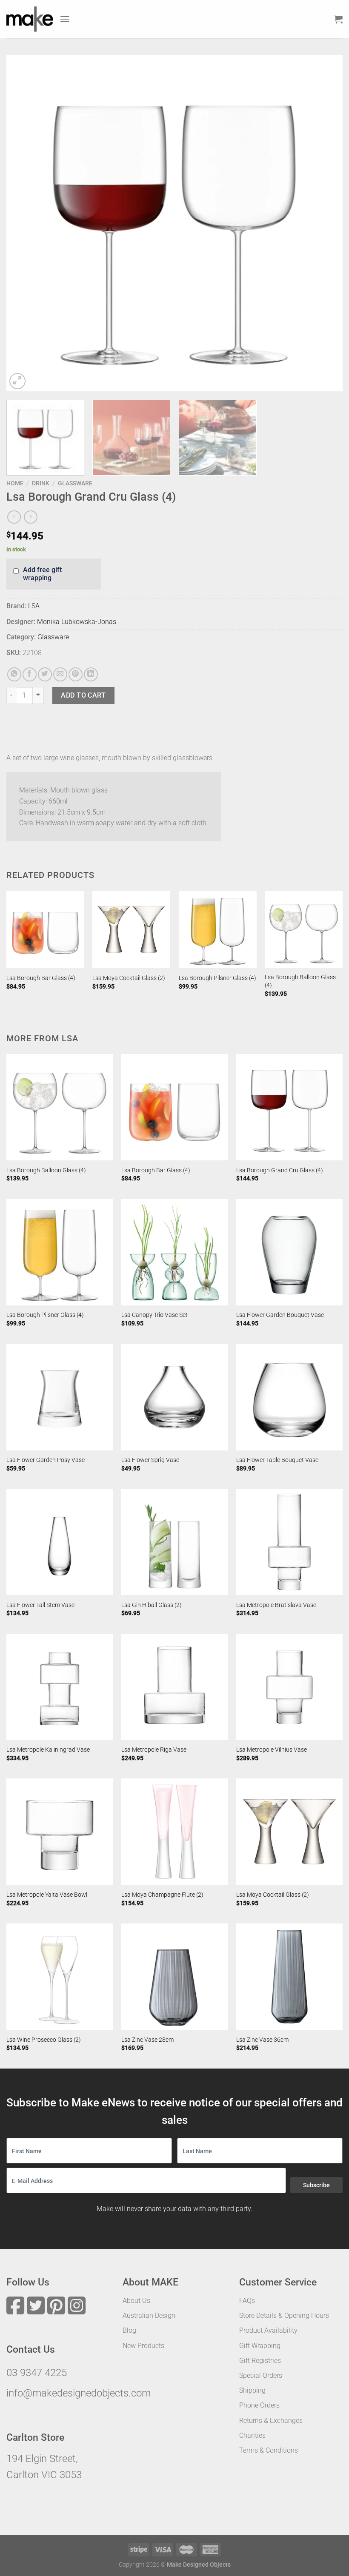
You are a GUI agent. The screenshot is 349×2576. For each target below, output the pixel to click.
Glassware (75, 483)
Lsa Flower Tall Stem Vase (40, 1605)
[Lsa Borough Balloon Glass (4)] (304, 930)
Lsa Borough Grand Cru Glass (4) (280, 1170)
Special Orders (261, 2375)
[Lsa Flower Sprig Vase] (174, 1397)
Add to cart (83, 695)
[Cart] (338, 19)
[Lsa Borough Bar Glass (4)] (45, 930)
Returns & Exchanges (271, 2421)
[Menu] (65, 19)
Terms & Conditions (269, 2450)
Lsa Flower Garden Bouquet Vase (280, 1315)
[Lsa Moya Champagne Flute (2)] (174, 1832)
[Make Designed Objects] (30, 19)
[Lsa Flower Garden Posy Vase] (60, 1397)
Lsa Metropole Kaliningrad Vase (48, 1750)
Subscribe (316, 2185)
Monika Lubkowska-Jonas (77, 622)
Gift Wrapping (260, 2346)
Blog (129, 2330)
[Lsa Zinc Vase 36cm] (289, 1977)
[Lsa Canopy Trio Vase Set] (174, 1252)
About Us (136, 2301)
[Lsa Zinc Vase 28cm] (174, 1977)
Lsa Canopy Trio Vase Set (154, 1315)
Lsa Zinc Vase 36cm (262, 2040)
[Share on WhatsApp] (14, 674)
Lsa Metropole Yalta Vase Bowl (47, 1895)
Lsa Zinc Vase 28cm (147, 2040)
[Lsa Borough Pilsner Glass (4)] (218, 930)
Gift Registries (260, 2361)
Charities (252, 2435)
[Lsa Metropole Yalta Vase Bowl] (60, 1832)
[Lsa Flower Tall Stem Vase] (60, 1542)
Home (15, 483)
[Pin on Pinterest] (76, 674)
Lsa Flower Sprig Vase (150, 1460)
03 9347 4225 (37, 2373)
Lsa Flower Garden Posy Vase (46, 1460)
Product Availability (268, 2330)
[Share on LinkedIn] (91, 674)
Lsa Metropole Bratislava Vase (276, 1605)
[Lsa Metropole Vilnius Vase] (289, 1687)
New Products (143, 2346)
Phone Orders (259, 2405)
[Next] (325, 223)
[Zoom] (18, 381)
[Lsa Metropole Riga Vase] (174, 1687)
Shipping (252, 2390)
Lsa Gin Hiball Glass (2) (152, 1605)
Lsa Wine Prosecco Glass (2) (44, 2040)
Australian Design (149, 2315)
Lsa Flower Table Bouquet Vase (277, 1460)
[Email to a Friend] (60, 674)
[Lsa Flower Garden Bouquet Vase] (289, 1252)
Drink (41, 483)
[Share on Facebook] (30, 674)
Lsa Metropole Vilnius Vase (272, 1750)
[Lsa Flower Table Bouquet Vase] (289, 1397)
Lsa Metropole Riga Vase (154, 1750)
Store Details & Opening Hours (284, 2315)
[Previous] (24, 223)
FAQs (247, 2301)
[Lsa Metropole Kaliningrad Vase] (60, 1687)
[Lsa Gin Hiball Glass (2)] (174, 1542)
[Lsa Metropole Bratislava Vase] (289, 1542)
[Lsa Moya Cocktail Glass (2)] (131, 930)
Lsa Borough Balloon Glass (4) (300, 981)
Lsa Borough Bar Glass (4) (41, 978)
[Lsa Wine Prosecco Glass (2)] (60, 1977)
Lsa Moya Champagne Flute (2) (162, 1895)
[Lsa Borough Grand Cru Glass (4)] (289, 1107)
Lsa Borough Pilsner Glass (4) (217, 978)
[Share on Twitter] (45, 674)
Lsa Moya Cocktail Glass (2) (129, 978)
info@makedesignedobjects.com (79, 2393)
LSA (34, 606)
